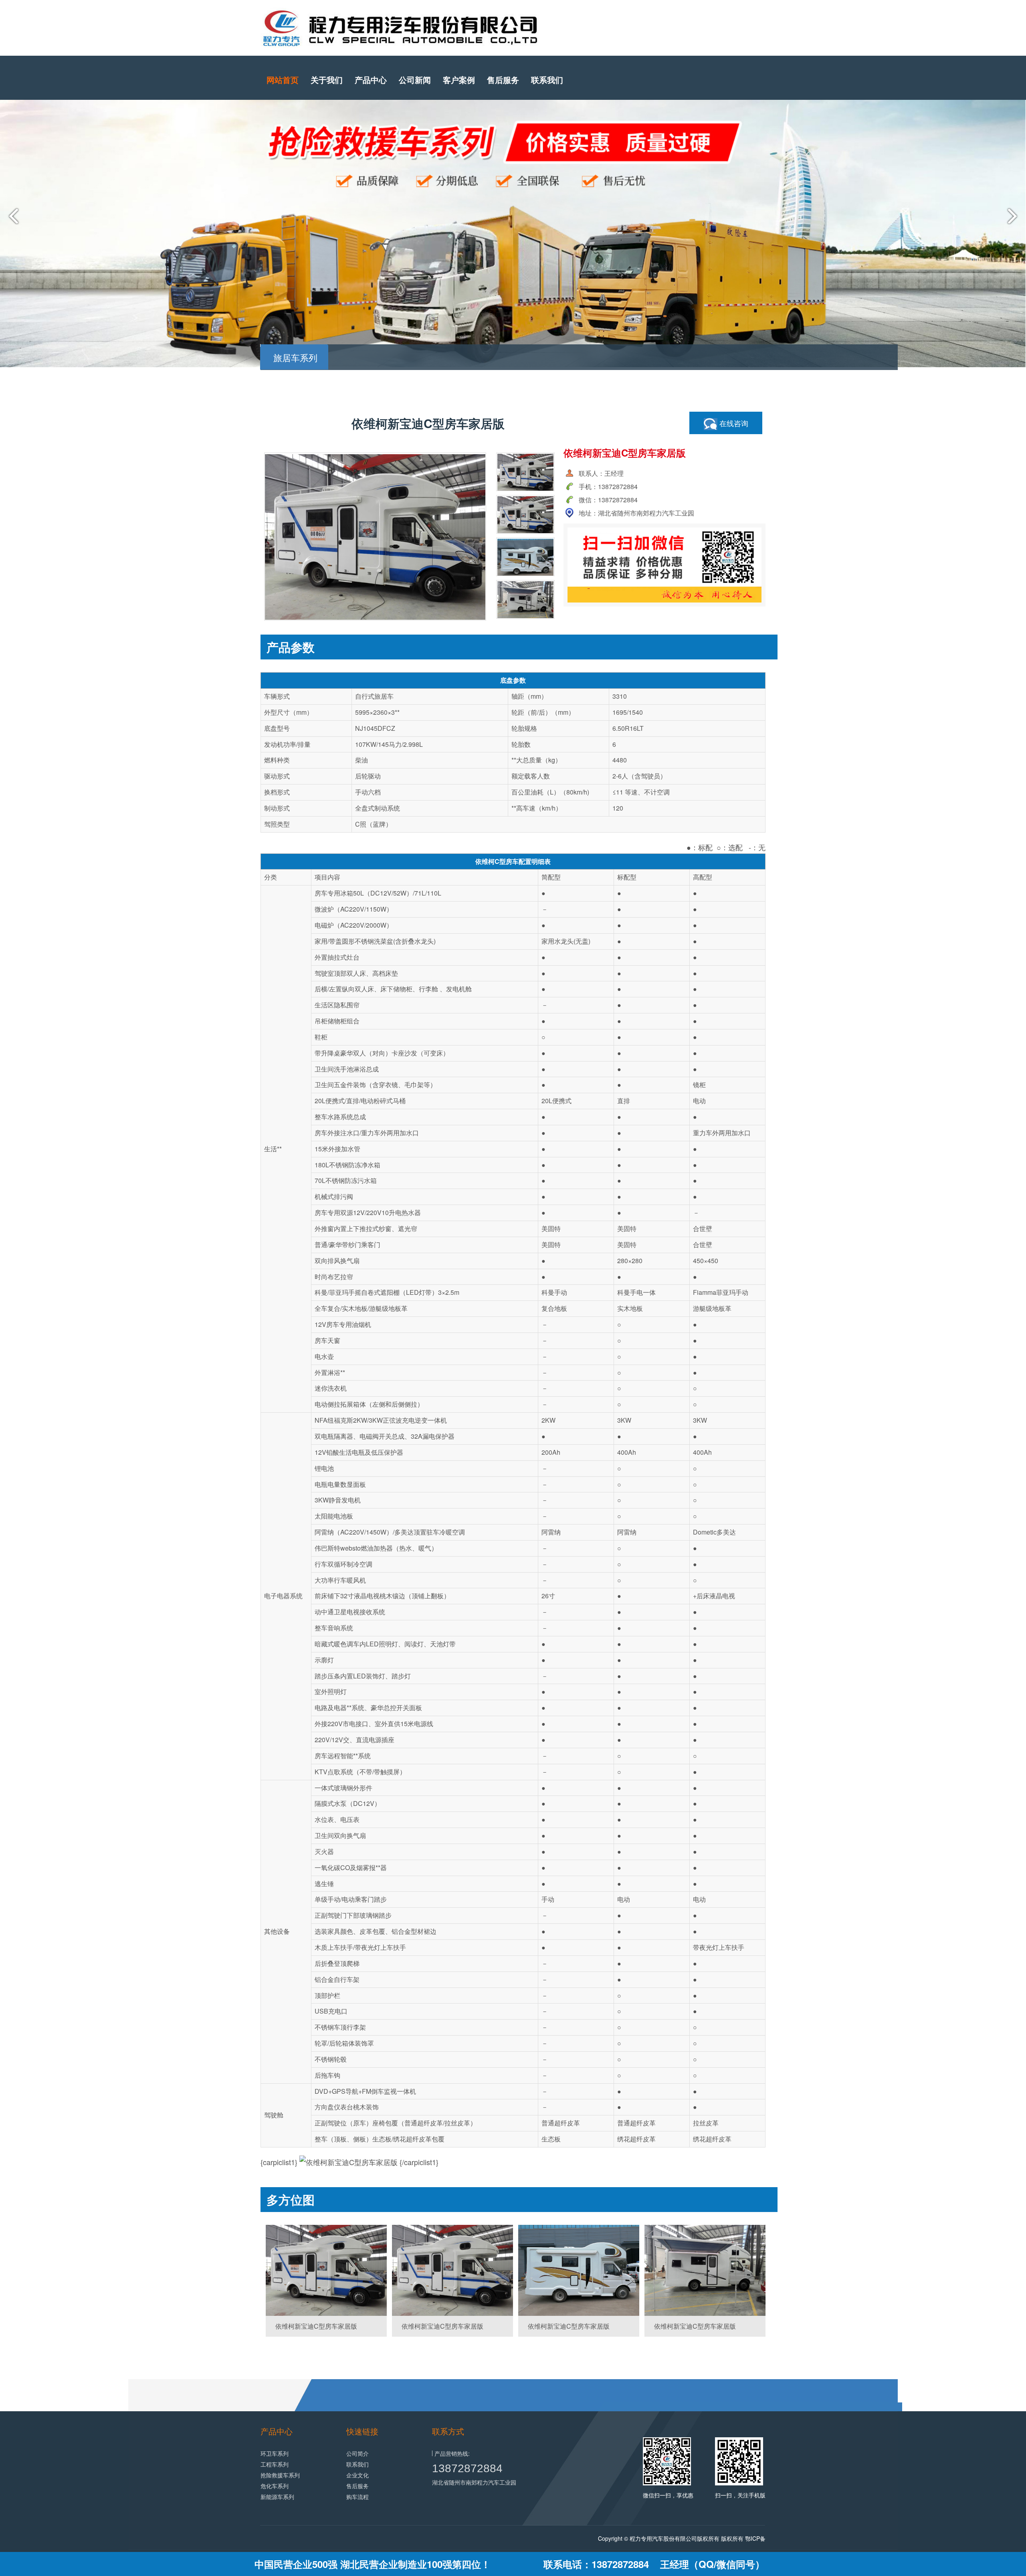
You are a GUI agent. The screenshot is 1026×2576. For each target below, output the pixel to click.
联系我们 (547, 80)
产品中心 (371, 80)
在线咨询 (733, 423)
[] (326, 2270)
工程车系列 (275, 2464)
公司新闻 (415, 80)
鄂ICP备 (755, 2538)
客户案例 (459, 80)
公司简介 (357, 2453)
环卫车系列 (275, 2453)
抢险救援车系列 (280, 2475)
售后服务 (503, 80)
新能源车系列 (277, 2497)
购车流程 (357, 2497)
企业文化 (357, 2475)
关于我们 (327, 80)
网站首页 (283, 80)
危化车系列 (275, 2486)
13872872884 (467, 2468)
